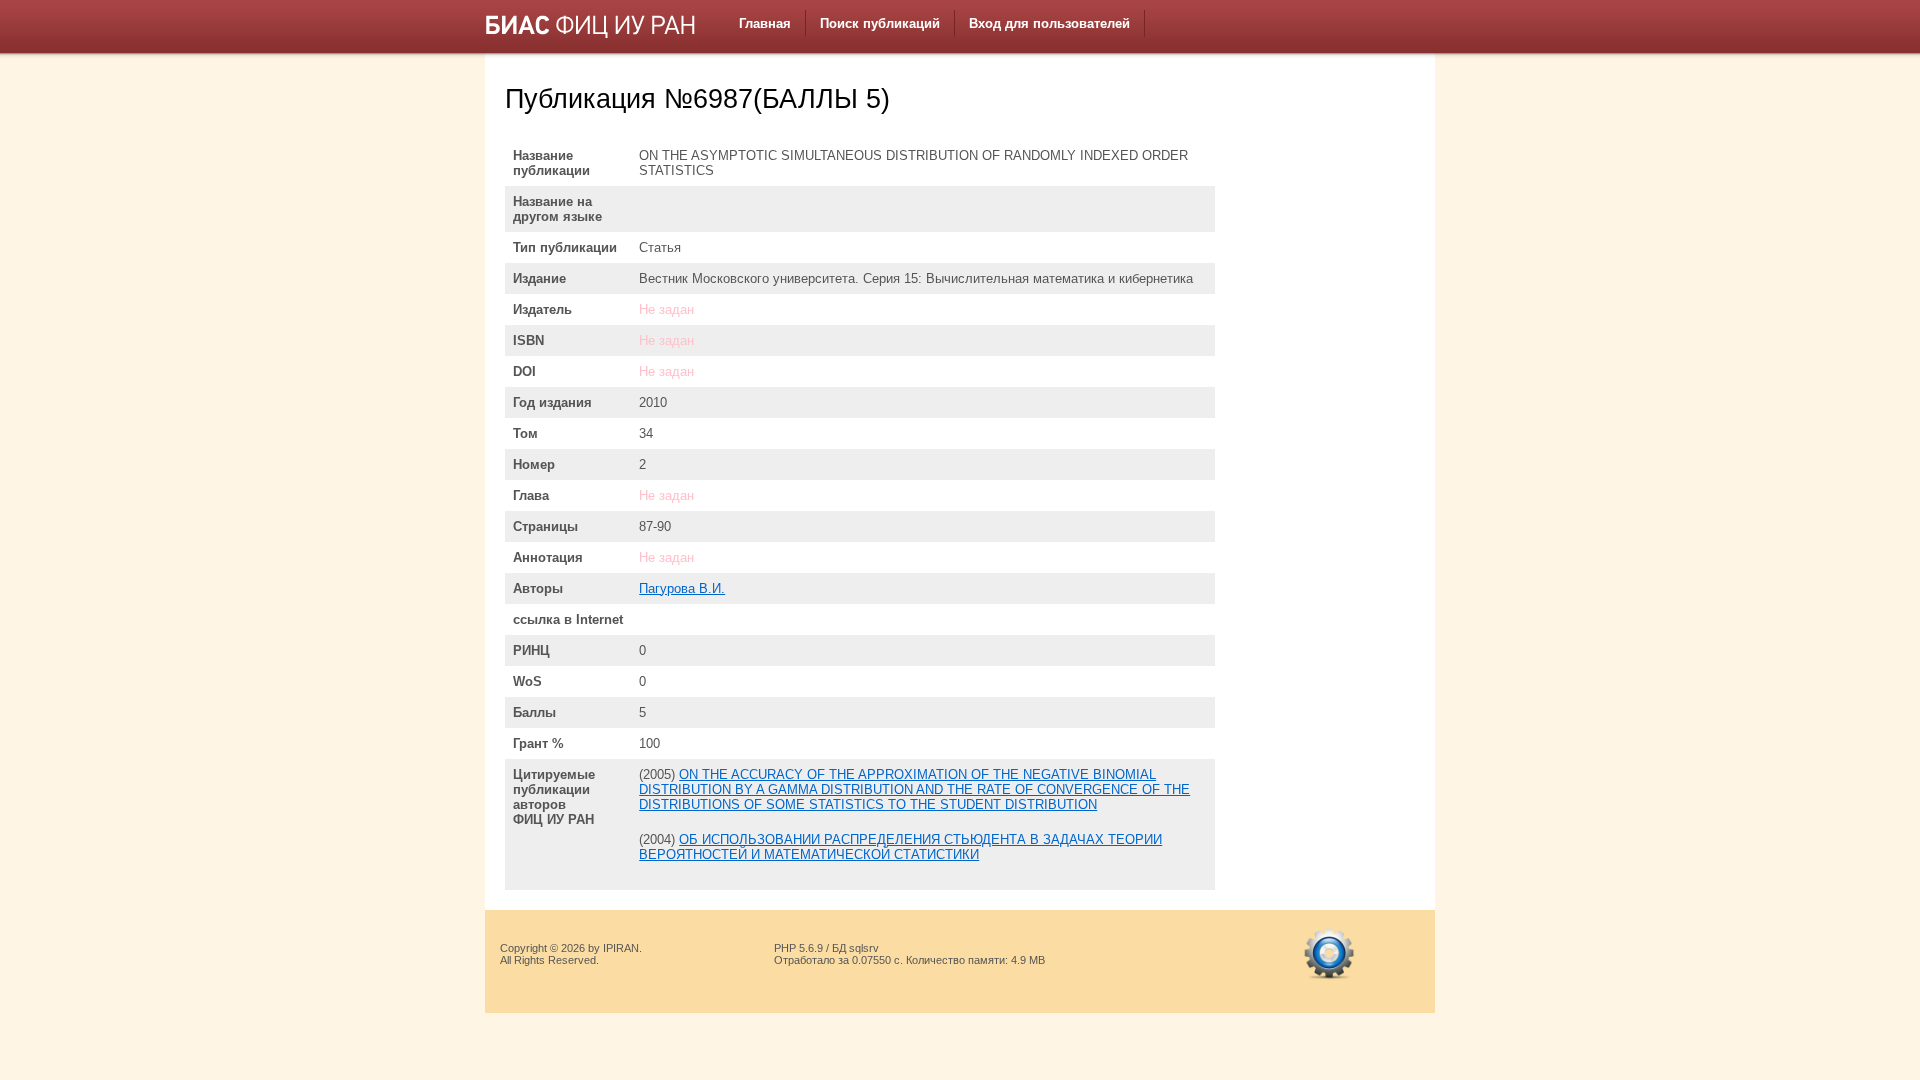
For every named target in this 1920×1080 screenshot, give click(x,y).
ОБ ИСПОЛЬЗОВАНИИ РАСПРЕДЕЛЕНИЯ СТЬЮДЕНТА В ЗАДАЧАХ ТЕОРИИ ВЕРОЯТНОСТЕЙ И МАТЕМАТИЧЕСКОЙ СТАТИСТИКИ (900, 847)
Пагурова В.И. (682, 588)
